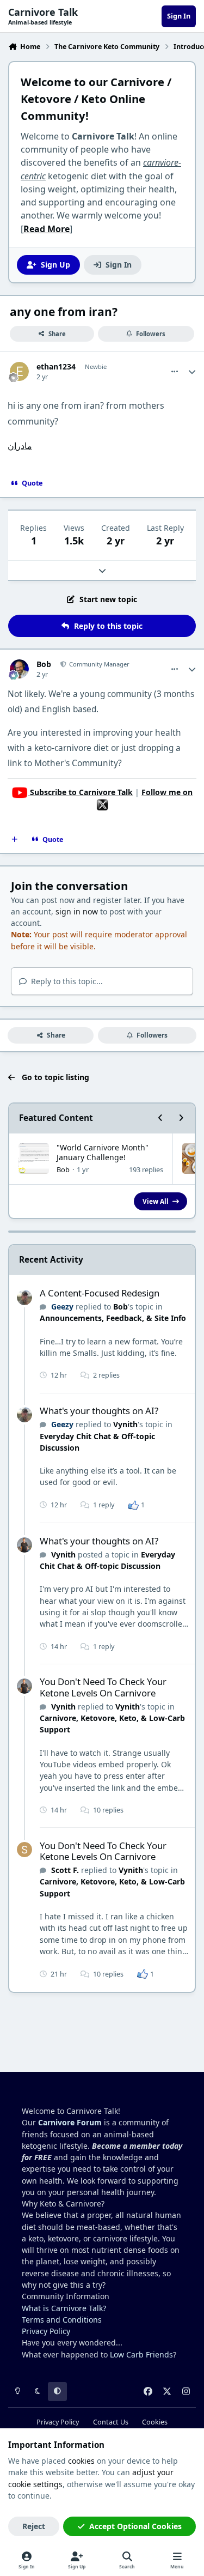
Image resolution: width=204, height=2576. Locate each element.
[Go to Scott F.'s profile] (24, 1850)
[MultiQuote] (15, 840)
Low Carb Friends (141, 2354)
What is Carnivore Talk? (64, 2308)
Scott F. (65, 1870)
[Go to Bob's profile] (19, 669)
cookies (81, 2461)
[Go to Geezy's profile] (24, 1298)
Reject (34, 2526)
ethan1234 (56, 367)
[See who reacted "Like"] (133, 1505)
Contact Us (111, 2422)
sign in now (77, 911)
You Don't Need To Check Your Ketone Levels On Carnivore (103, 1687)
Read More (47, 229)
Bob (44, 664)
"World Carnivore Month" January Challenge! (103, 1152)
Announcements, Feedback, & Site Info (113, 1318)
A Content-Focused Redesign (100, 1293)
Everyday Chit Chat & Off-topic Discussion (107, 1560)
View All (156, 1201)
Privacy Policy (46, 2331)
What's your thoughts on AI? (99, 1411)
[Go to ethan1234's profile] (19, 371)
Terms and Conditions (62, 2320)
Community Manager (98, 664)
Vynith (125, 1424)
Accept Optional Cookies (135, 2526)
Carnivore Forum (70, 2122)
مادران (20, 446)
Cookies (155, 2422)
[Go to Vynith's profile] (24, 1545)
